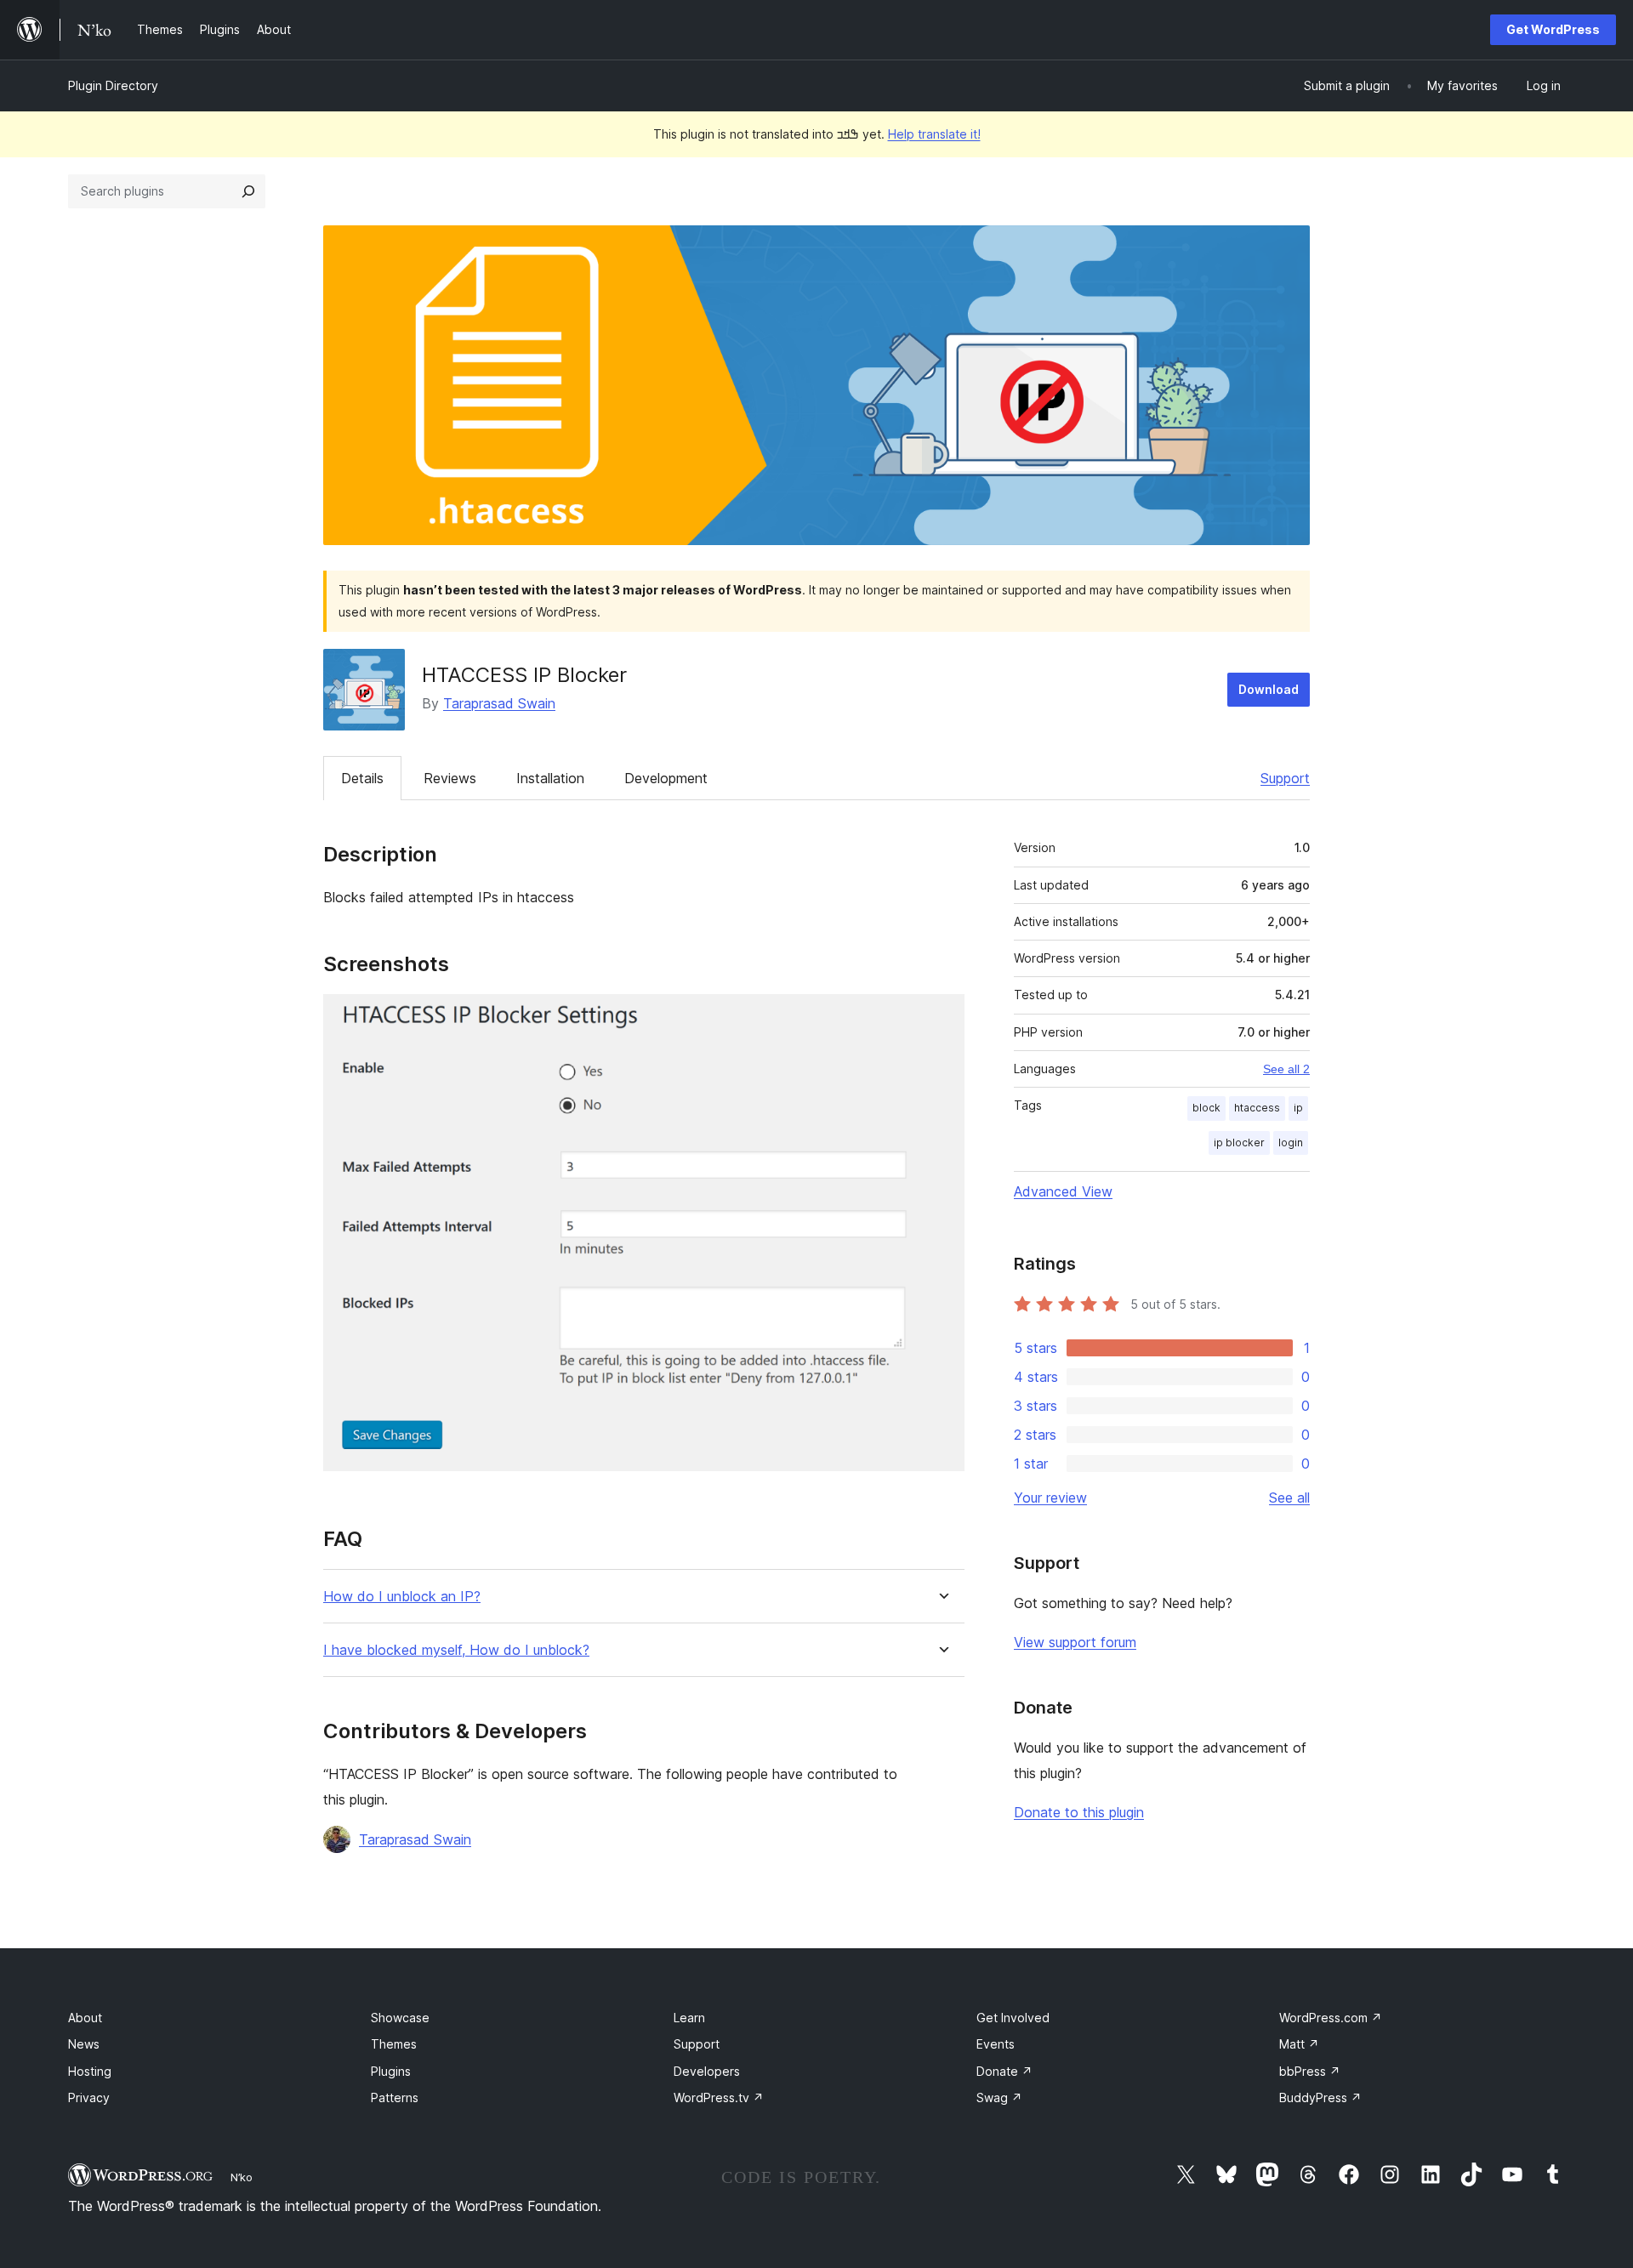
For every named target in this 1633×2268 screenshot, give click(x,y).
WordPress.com (1331, 2018)
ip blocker (1239, 1143)
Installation (550, 778)
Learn (689, 2018)
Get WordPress (1553, 29)
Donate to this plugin (1079, 1812)
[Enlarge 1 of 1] (942, 1017)
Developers (707, 2071)
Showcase (400, 2018)
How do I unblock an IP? (402, 1597)
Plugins (391, 2071)
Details (362, 778)
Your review (1050, 1498)
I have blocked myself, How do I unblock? (456, 1650)
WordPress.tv (719, 2097)
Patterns (395, 2097)
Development (666, 778)
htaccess (1257, 1108)
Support (1285, 778)
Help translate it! (934, 134)
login (1291, 1143)
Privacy (89, 2097)
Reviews (450, 778)
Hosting (90, 2071)
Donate (1004, 2071)
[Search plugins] (248, 191)
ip (1298, 1108)
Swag (999, 2097)
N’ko (242, 2177)
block (1206, 1108)
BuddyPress (1320, 2097)
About (85, 2018)
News (84, 2044)
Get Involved (1013, 2018)
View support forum (1075, 1642)
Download (1269, 689)
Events (996, 2044)
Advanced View (1063, 1191)
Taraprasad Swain (499, 703)
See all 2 (1286, 1069)
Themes (394, 2044)
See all (1289, 1498)
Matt (1299, 2044)
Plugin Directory (113, 85)
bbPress (1310, 2071)
